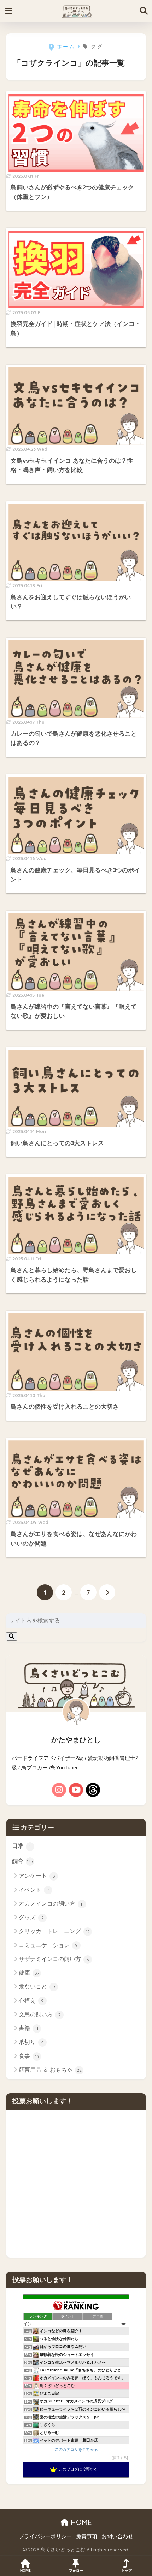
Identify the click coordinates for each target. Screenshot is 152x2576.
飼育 (23, 1861)
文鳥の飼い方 (40, 2014)
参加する (120, 2458)
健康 (29, 1973)
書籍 (28, 2028)
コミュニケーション (48, 1945)
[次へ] (107, 1592)
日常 (21, 1846)
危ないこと (37, 1986)
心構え (31, 2001)
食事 (29, 2056)
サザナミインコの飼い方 (54, 1959)
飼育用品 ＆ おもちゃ (50, 2070)
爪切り (31, 2042)
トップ (127, 2571)
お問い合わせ (117, 2536)
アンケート (37, 1876)
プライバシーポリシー (45, 2536)
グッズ (31, 1917)
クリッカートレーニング (54, 1931)
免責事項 (87, 2536)
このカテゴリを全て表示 (76, 2449)
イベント (34, 1890)
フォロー (76, 2571)
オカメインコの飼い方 (51, 1904)
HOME (80, 2522)
